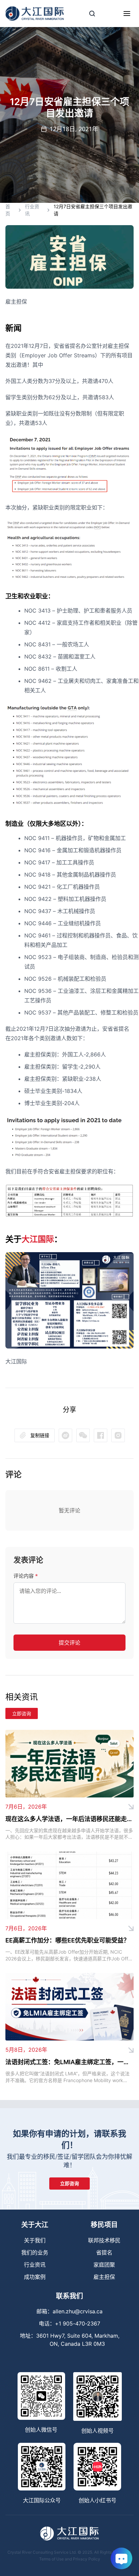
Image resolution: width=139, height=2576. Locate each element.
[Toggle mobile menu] (127, 14)
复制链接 (40, 1435)
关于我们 (35, 2240)
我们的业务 (35, 2252)
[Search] (92, 14)
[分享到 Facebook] (101, 1435)
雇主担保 (104, 2277)
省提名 (104, 2252)
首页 (8, 210)
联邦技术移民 (104, 2240)
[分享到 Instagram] (118, 1435)
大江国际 (38, 1239)
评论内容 (26, 1576)
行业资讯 (32, 210)
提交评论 (69, 1643)
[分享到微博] (83, 1435)
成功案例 (35, 2277)
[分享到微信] (65, 1435)
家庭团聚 (104, 2265)
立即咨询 (22, 1713)
